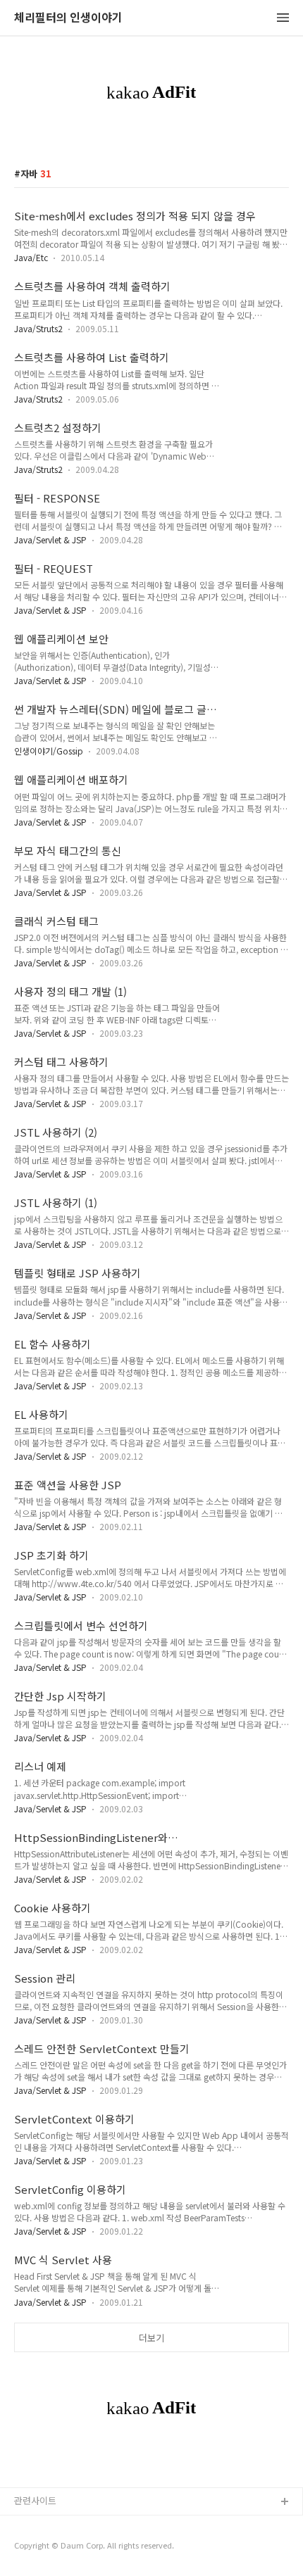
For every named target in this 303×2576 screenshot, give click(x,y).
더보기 (151, 2338)
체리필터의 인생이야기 (68, 18)
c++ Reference (46, 2525)
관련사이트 (35, 2500)
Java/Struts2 (38, 328)
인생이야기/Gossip (49, 751)
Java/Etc (31, 257)
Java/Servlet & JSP (50, 539)
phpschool (37, 2547)
